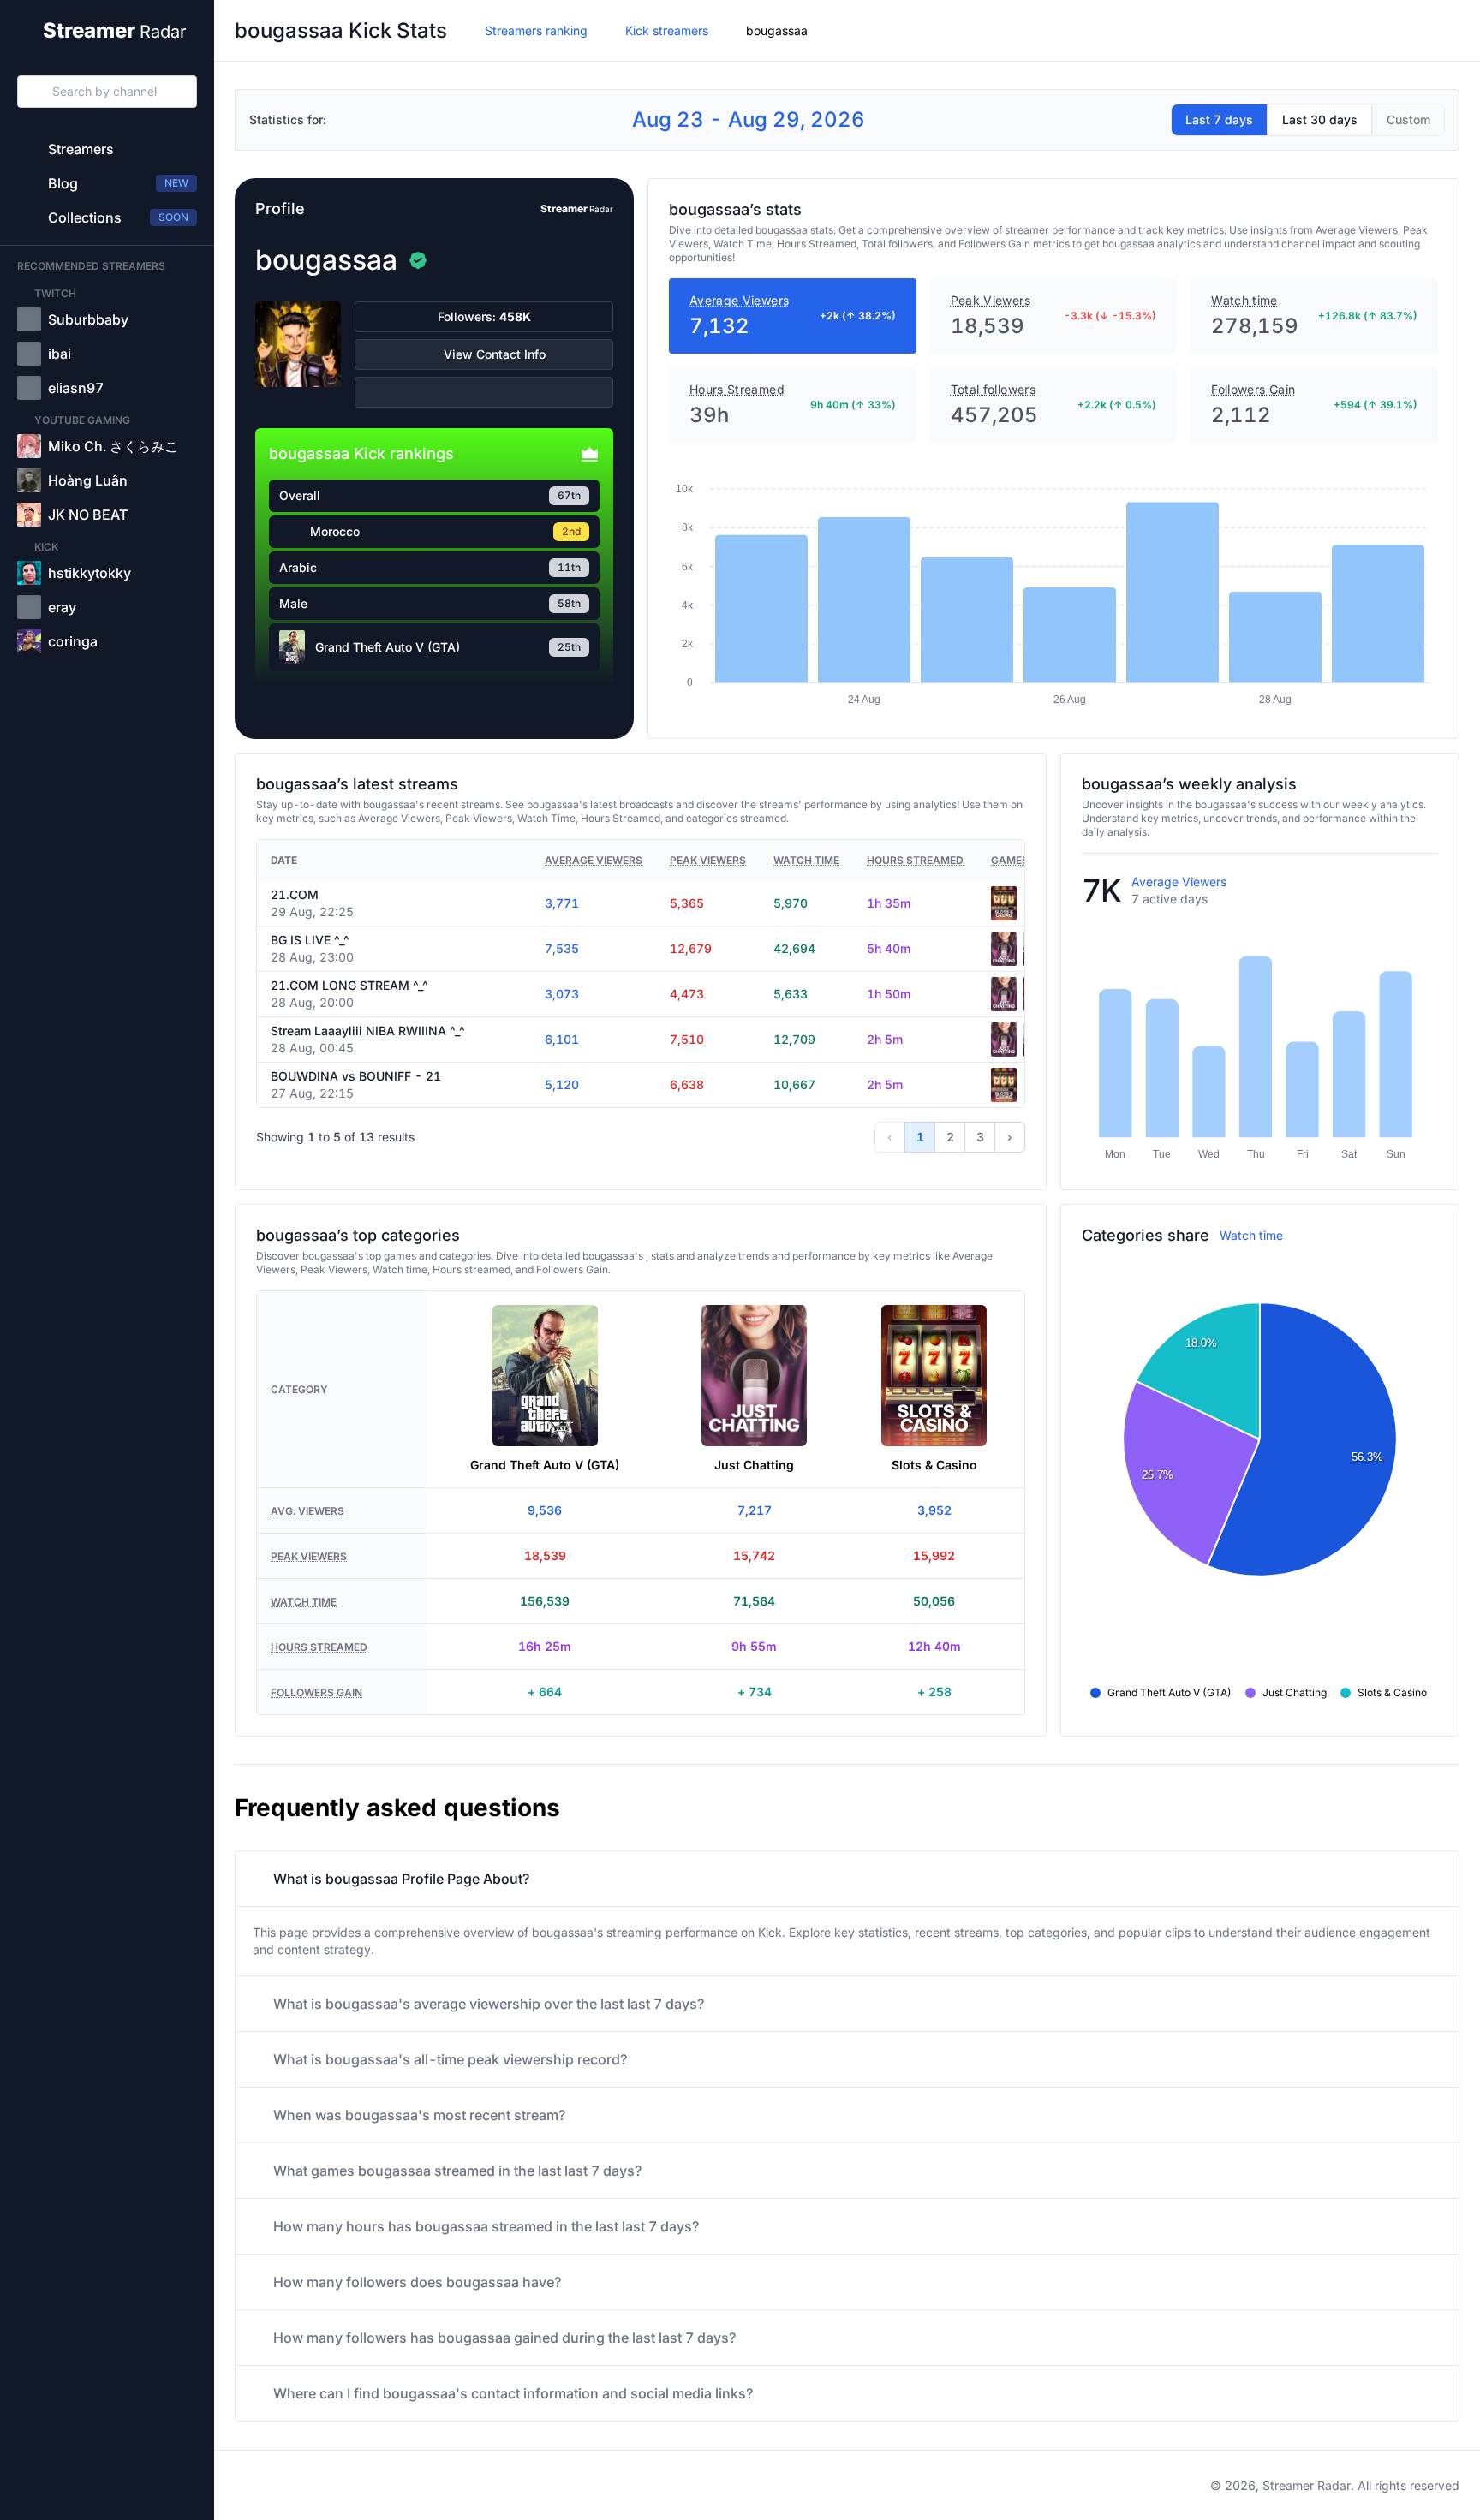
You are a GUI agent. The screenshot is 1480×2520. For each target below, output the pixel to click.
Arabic (298, 567)
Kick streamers (667, 30)
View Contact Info (495, 354)
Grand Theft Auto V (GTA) (388, 647)
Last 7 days (1219, 119)
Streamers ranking (536, 30)
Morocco (335, 531)
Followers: (484, 316)
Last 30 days (1320, 119)
